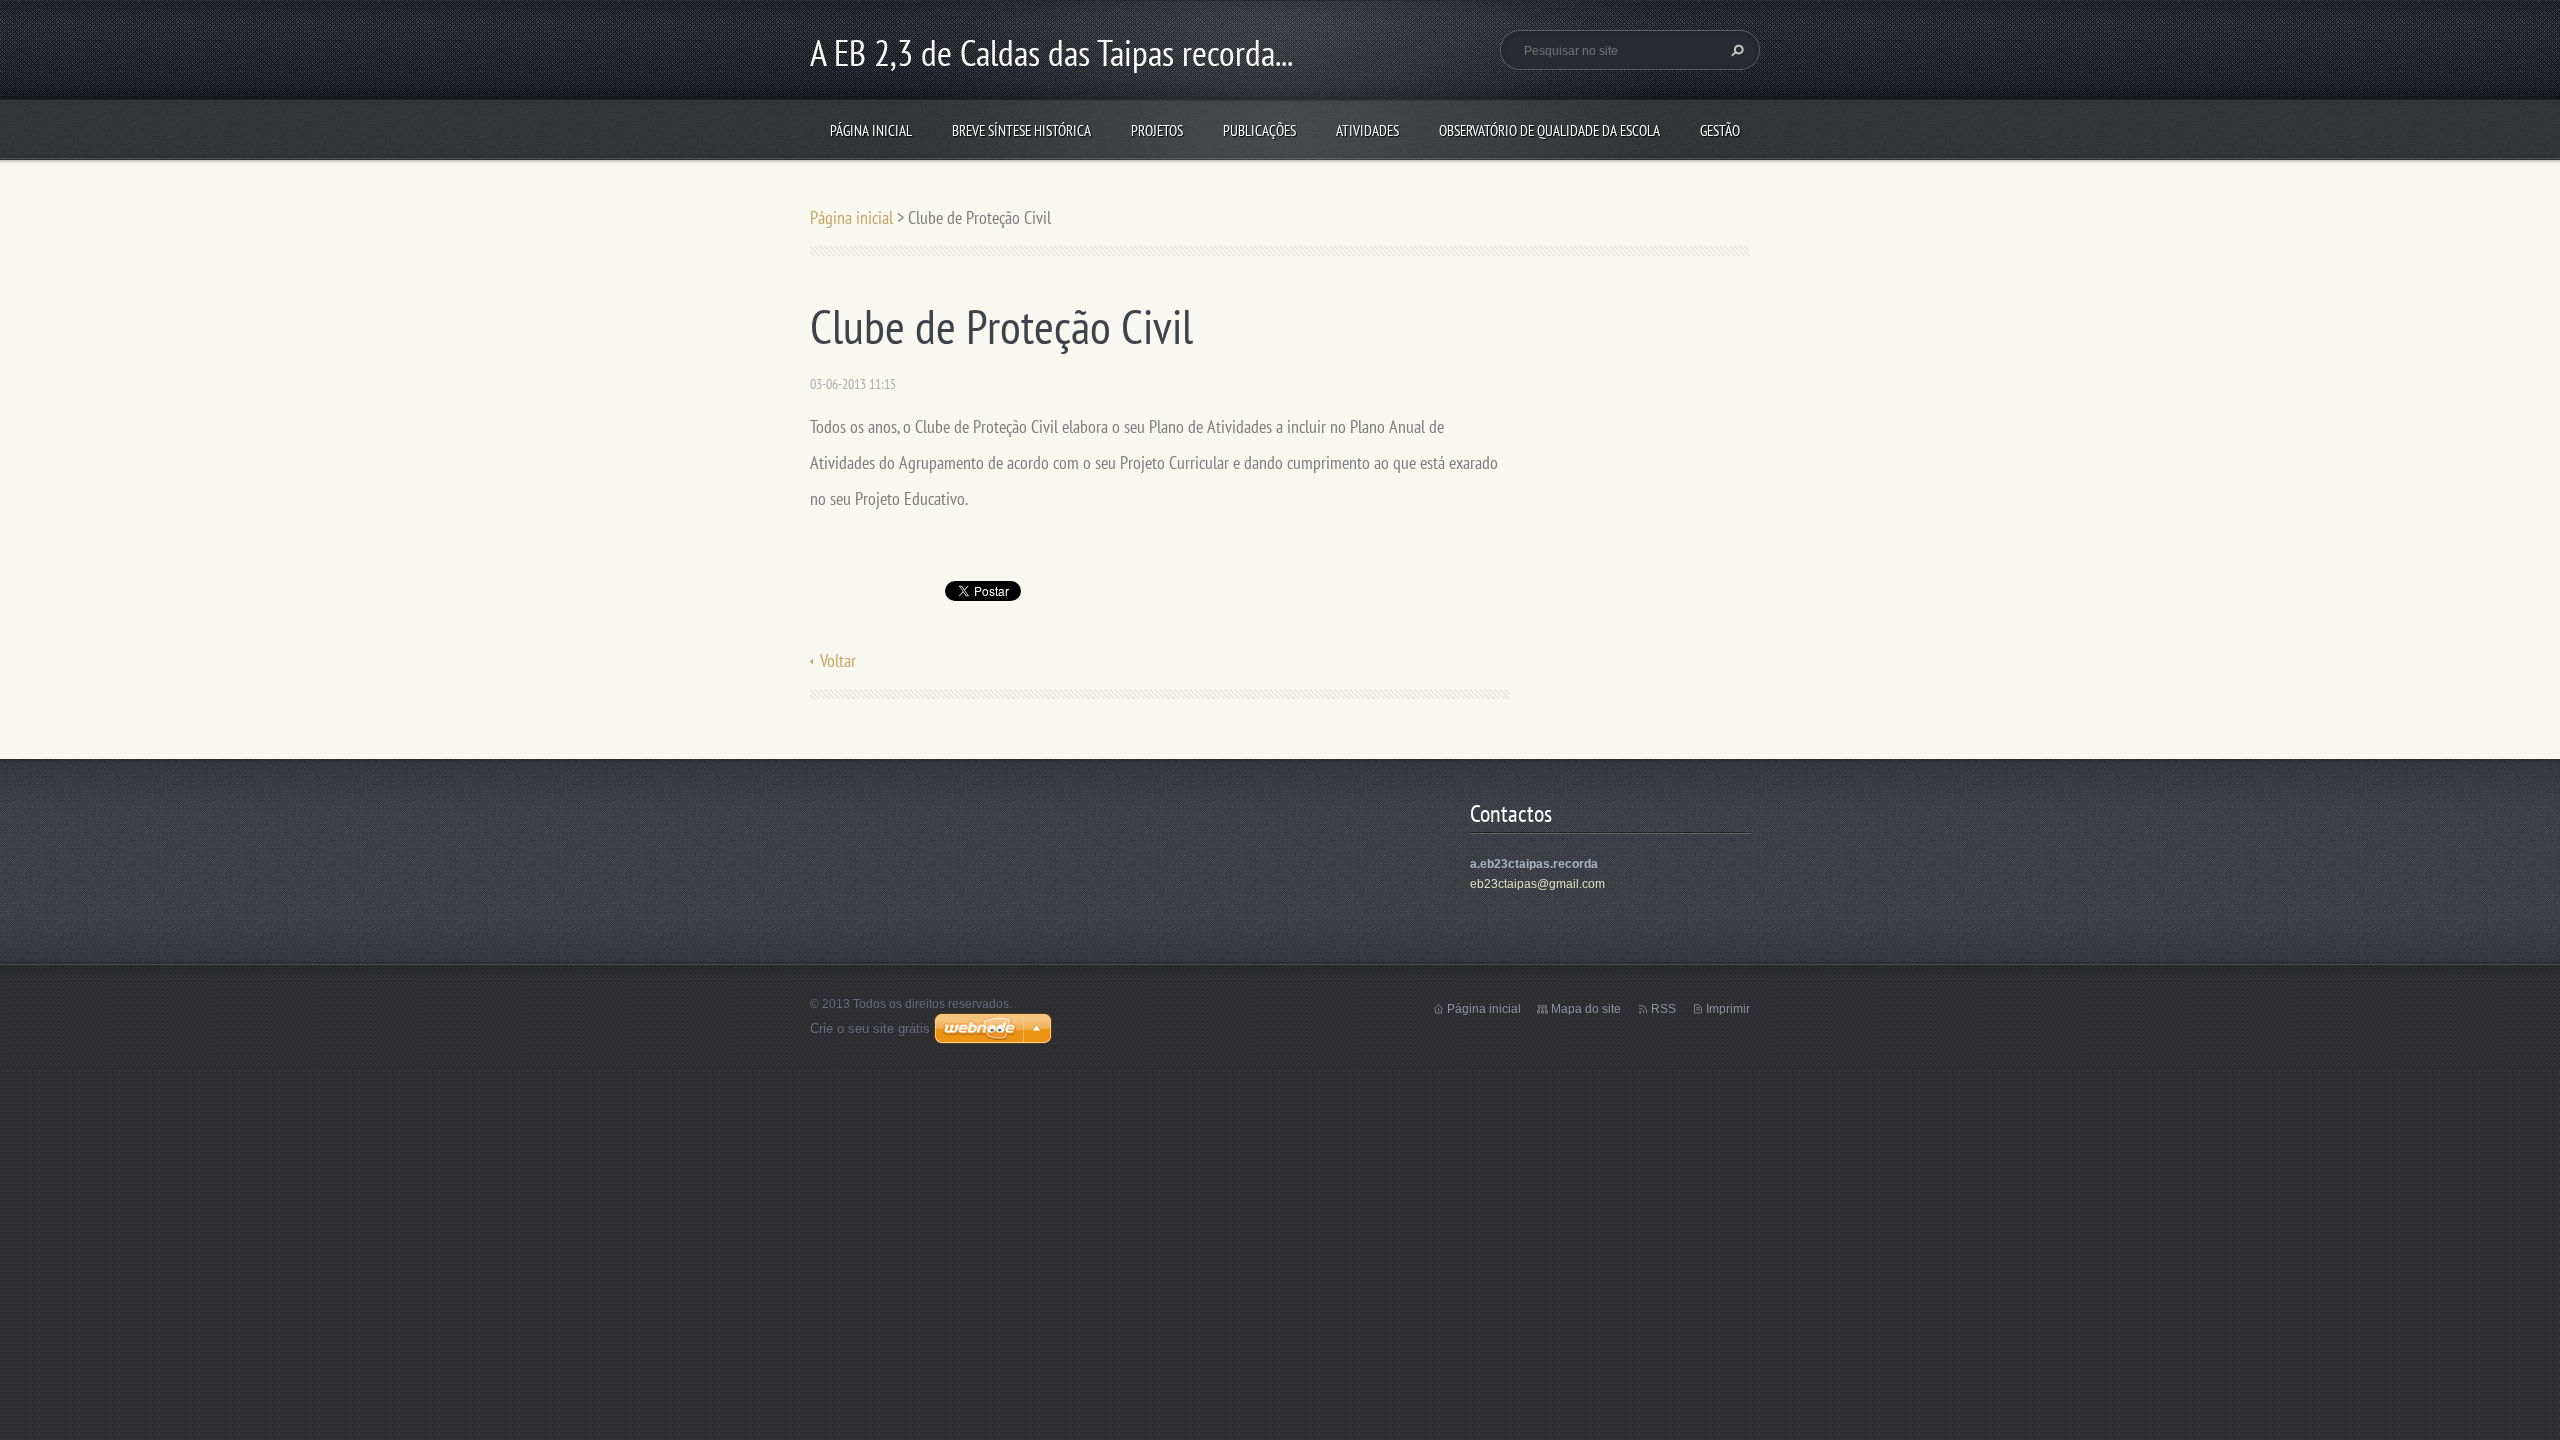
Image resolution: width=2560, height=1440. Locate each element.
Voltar (838, 660)
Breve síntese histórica (1021, 130)
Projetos (1157, 130)
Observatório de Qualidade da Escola (1549, 130)
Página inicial (871, 130)
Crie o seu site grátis (870, 1028)
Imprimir (1728, 1009)
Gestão (1720, 130)
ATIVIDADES (1367, 130)
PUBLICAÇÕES (1259, 130)
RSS (1663, 1009)
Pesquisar (1735, 50)
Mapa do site (1586, 1009)
